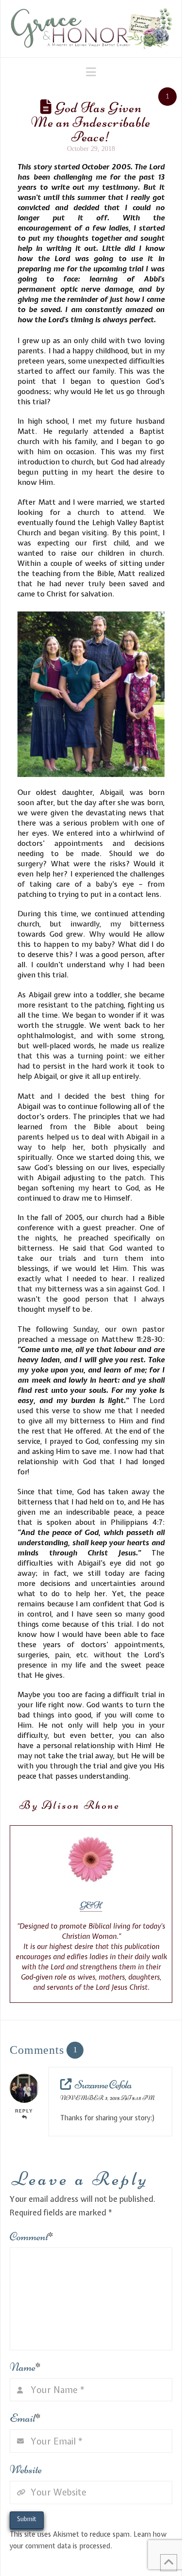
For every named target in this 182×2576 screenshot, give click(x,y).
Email (25, 2418)
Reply (24, 2111)
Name (25, 2367)
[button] (91, 72)
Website (26, 2469)
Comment (32, 2237)
